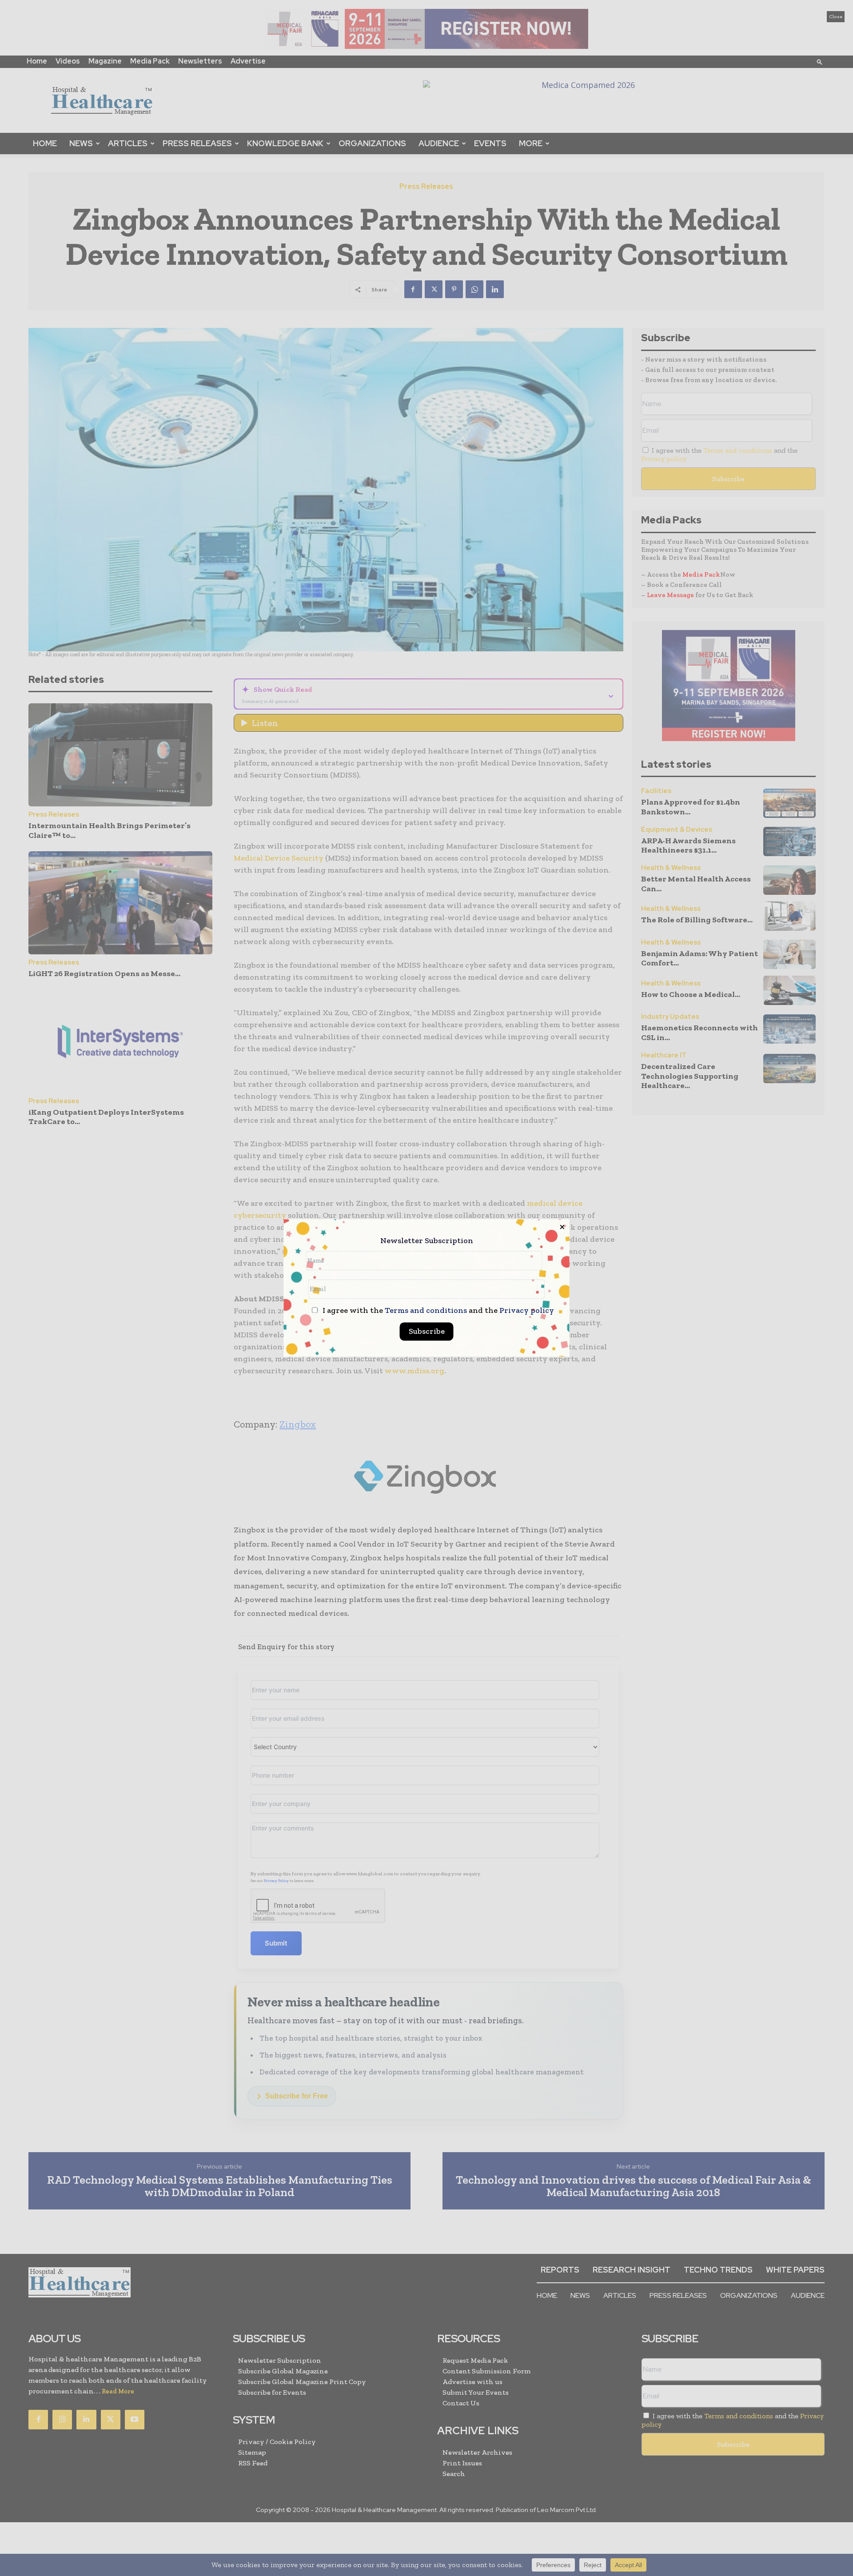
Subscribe (427, 1332)
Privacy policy (527, 1311)
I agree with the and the (437, 1311)
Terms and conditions (426, 1311)
